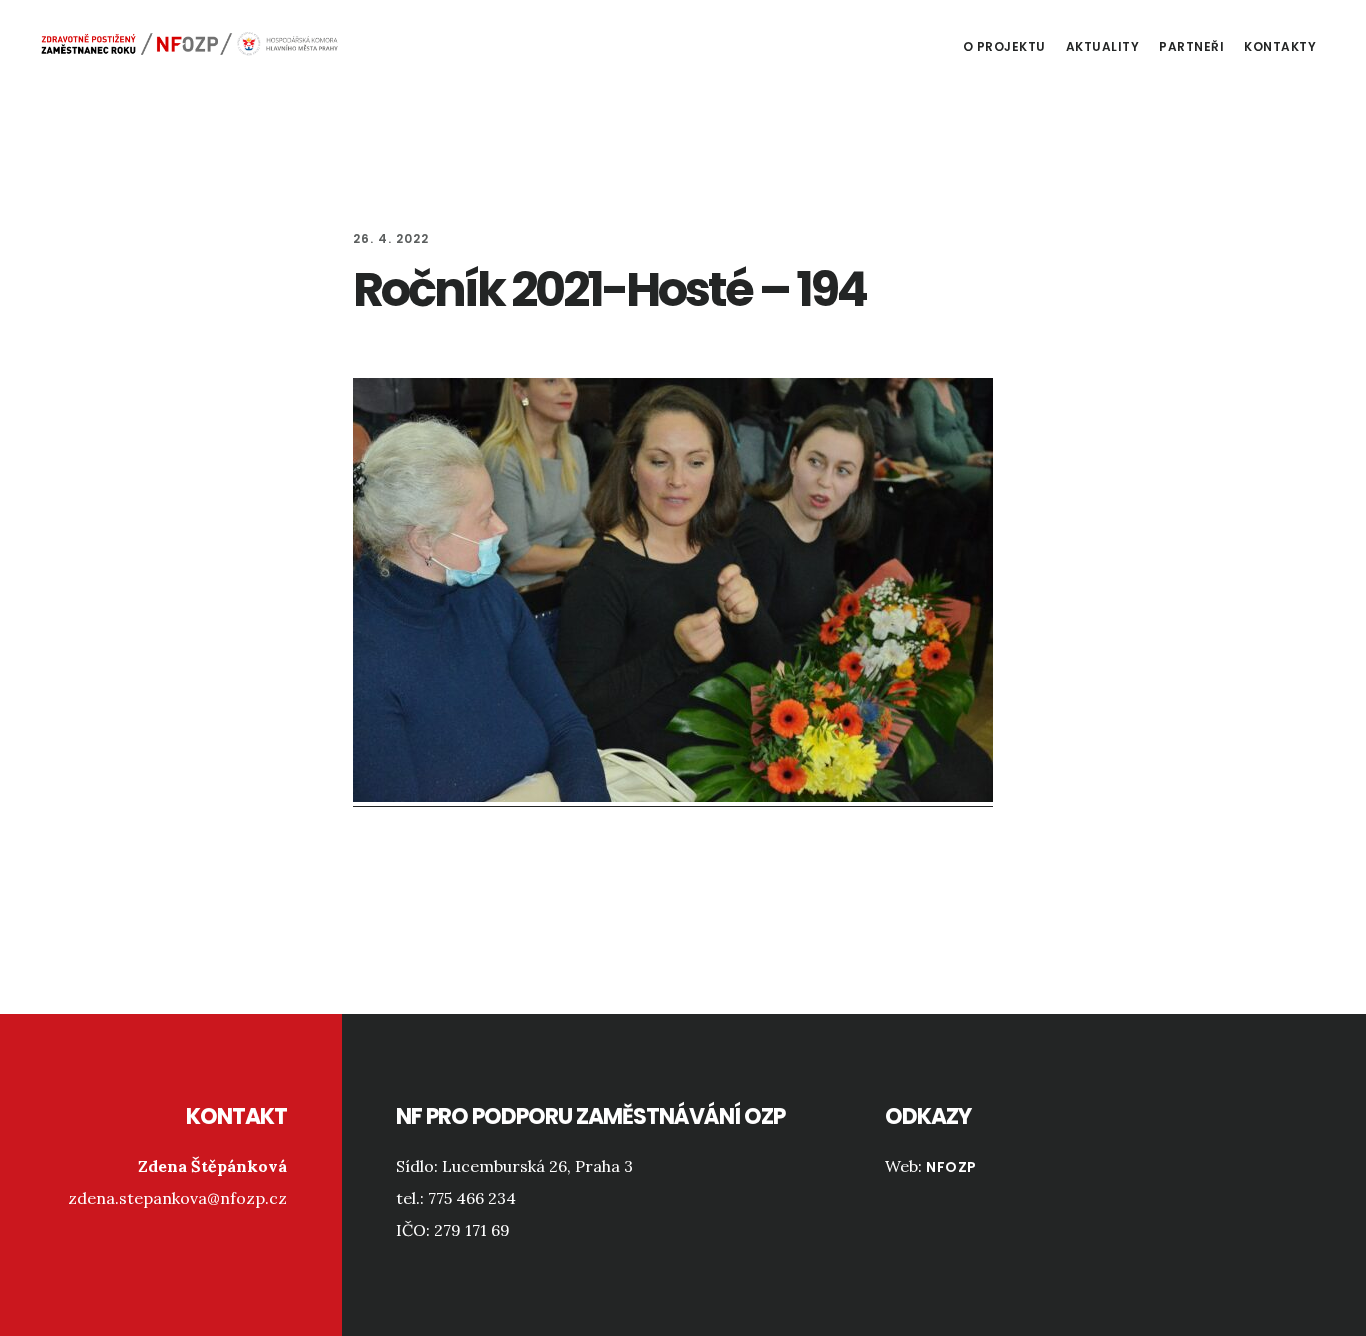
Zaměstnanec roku (190, 44)
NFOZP (951, 1167)
